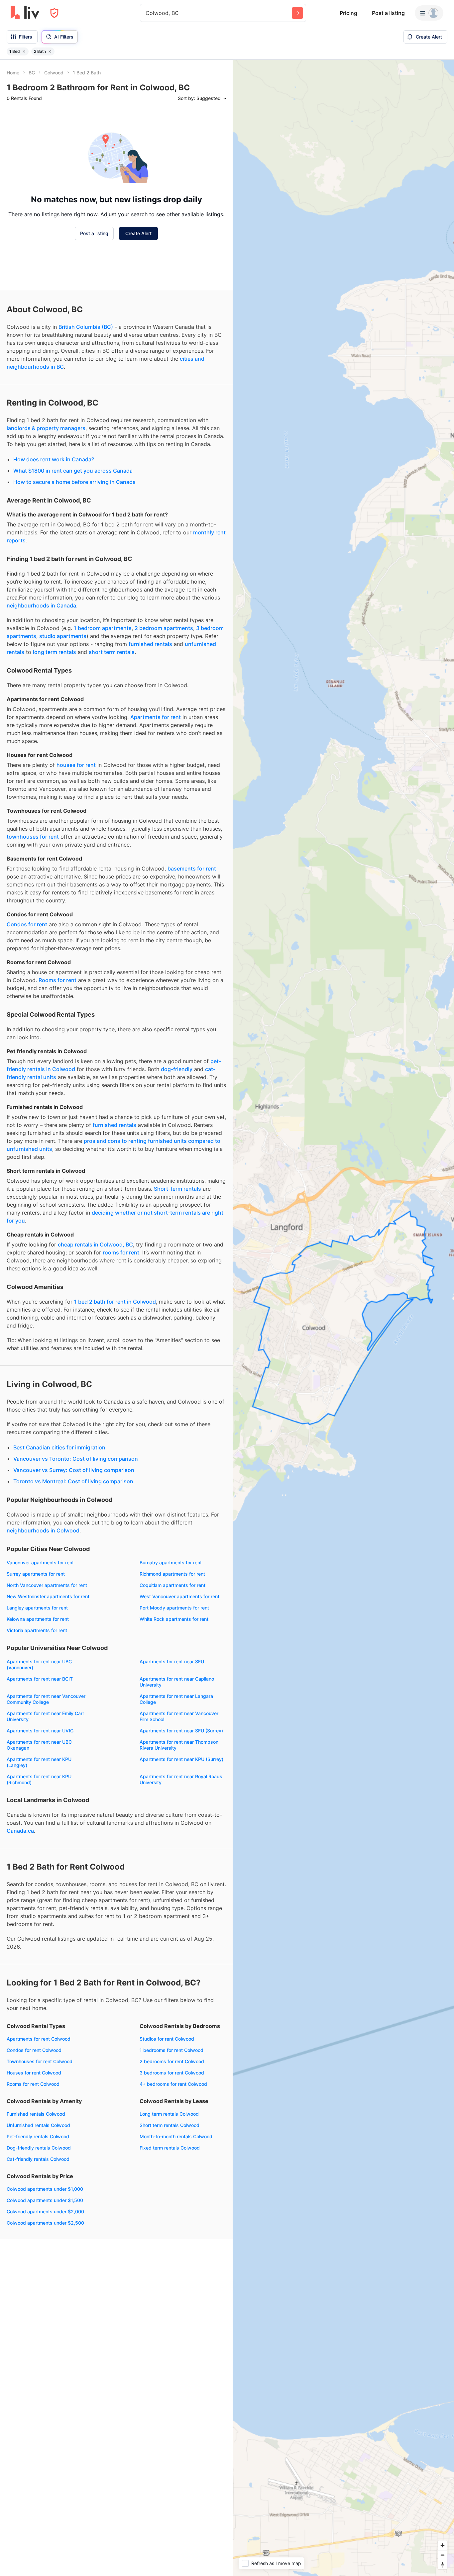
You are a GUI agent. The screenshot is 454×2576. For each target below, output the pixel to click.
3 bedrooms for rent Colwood (172, 2073)
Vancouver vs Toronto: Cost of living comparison (76, 1459)
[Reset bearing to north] (443, 2565)
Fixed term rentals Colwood (170, 2148)
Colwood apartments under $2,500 (45, 2223)
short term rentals (112, 652)
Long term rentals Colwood (169, 2114)
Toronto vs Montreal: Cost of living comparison (73, 1481)
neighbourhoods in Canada (41, 605)
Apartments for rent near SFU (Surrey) (181, 1731)
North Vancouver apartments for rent (47, 1585)
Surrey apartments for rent (36, 1574)
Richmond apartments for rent (172, 1574)
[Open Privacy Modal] (54, 13)
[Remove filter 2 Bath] (50, 51)
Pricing (348, 13)
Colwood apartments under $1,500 (45, 2200)
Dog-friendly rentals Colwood (39, 2148)
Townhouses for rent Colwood (40, 2061)
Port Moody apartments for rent (174, 1608)
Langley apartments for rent (37, 1608)
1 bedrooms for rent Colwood (171, 2050)
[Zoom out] (443, 2555)
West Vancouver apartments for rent (179, 1596)
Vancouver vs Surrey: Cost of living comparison (74, 1470)
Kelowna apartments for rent (38, 1619)
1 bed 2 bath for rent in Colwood (115, 1302)
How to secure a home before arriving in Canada (74, 482)
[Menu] (429, 13)
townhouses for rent (33, 837)
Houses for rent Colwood (34, 2073)
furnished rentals (150, 644)
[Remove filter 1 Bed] (24, 51)
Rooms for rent (57, 980)
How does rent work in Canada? (54, 459)
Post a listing (388, 13)
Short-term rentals (177, 1189)
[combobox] (146, 13)
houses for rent (76, 765)
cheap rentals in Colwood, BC (95, 1244)
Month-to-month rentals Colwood (176, 2136)
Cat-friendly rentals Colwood (38, 2159)
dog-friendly (177, 1069)
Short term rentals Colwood (170, 2125)
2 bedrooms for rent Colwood (172, 2061)
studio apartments (63, 636)
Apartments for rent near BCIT (40, 1679)
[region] (343, 1318)
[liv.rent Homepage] (25, 13)
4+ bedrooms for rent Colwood (173, 2084)
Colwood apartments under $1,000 (45, 2189)
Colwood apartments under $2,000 (45, 2211)
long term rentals (55, 652)
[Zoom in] (443, 2545)
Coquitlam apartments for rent (172, 1585)
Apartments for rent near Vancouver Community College (46, 1699)
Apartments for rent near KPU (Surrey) (181, 1759)
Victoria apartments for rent (37, 1630)
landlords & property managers (46, 428)
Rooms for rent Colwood (33, 2084)
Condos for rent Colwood (34, 2050)
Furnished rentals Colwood (36, 2114)
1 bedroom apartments (103, 628)
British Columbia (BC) (86, 327)
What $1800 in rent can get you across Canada (73, 471)
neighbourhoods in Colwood (43, 1530)
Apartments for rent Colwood (39, 2039)
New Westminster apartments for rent (48, 1596)
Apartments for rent (156, 717)
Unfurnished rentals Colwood (38, 2125)
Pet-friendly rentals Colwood (38, 2136)
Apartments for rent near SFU (172, 1661)
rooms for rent (121, 1252)
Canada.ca (20, 1831)
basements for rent (192, 869)
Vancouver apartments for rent (40, 1563)
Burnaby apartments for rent (171, 1563)
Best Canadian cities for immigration (59, 1447)
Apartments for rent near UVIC (40, 1731)
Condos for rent (27, 924)
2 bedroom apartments (164, 628)
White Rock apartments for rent (174, 1619)
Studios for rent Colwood (167, 2039)
